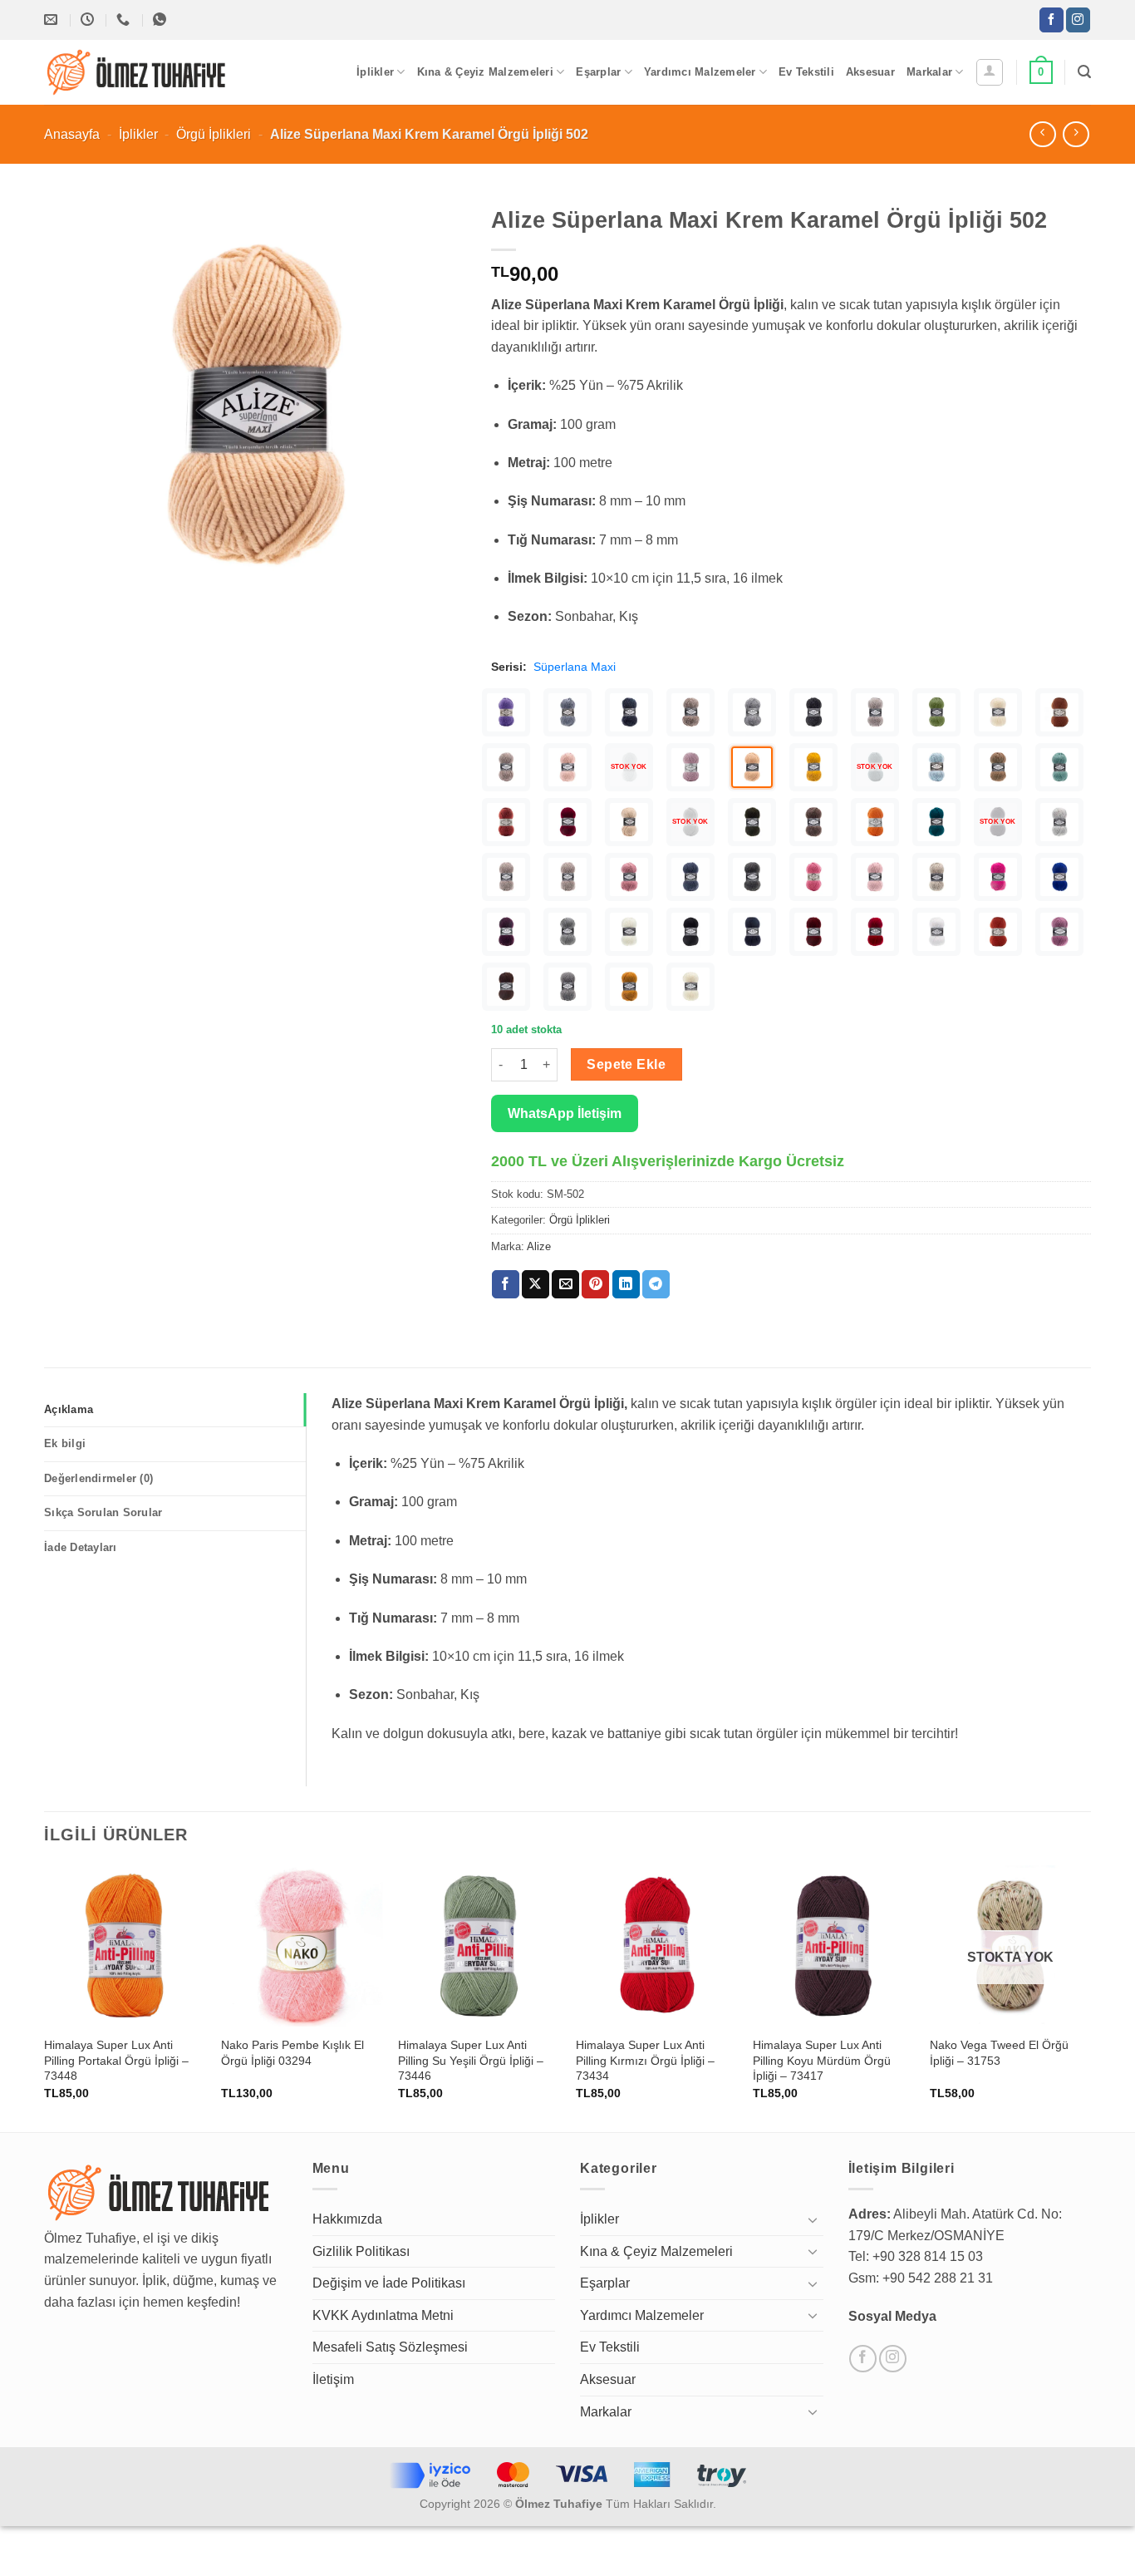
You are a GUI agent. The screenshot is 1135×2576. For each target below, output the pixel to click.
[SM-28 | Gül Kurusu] (1059, 932)
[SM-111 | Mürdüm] (506, 932)
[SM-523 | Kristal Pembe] (567, 767)
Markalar (929, 72)
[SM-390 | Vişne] (567, 822)
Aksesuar (870, 72)
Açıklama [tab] (69, 1409)
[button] (990, 72)
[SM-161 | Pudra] (875, 877)
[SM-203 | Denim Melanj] (690, 877)
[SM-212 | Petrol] (936, 822)
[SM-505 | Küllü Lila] (690, 767)
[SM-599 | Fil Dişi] (998, 712)
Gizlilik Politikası (361, 2251)
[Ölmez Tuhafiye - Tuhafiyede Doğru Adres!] (137, 72)
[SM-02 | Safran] (629, 987)
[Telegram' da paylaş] (656, 1284)
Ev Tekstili (806, 72)
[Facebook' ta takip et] (1051, 20)
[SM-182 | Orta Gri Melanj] (752, 877)
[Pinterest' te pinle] (595, 1284)
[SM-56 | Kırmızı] (875, 932)
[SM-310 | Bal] (629, 822)
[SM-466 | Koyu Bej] (998, 767)
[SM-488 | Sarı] (813, 767)
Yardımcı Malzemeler (700, 72)
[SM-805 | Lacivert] (629, 712)
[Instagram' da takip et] (1078, 20)
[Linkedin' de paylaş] (626, 1284)
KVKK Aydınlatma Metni (383, 2315)
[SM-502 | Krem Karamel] (752, 767)
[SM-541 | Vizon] (506, 767)
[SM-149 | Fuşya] (998, 877)
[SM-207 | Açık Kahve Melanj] (567, 877)
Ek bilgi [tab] (65, 1443)
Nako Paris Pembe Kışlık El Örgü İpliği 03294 (292, 2053)
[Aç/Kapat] (813, 2219)
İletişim (333, 2379)
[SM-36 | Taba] (998, 932)
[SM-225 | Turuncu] (875, 822)
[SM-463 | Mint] (1059, 767)
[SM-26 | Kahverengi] (506, 987)
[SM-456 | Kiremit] (506, 822)
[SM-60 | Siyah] (690, 932)
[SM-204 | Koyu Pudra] (629, 877)
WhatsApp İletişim (565, 1113)
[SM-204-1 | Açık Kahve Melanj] (506, 877)
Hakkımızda (347, 2219)
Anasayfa (72, 134)
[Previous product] (1076, 134)
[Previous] (45, 1997)
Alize (539, 1246)
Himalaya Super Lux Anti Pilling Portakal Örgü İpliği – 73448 (116, 2060)
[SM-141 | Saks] (1059, 877)
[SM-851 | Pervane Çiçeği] (506, 712)
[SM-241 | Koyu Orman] (752, 822)
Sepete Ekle (626, 1064)
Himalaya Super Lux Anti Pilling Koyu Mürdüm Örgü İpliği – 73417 (822, 2060)
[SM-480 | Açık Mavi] (936, 767)
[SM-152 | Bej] (936, 877)
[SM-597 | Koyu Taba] (1059, 712)
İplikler (375, 72)
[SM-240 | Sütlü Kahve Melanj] (813, 822)
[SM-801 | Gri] (752, 712)
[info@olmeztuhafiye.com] (53, 20)
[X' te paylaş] (536, 1284)
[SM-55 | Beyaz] (936, 932)
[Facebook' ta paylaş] (506, 1284)
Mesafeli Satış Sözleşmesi (390, 2347)
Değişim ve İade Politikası (389, 2283)
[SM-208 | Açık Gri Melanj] (1059, 822)
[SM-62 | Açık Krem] (629, 932)
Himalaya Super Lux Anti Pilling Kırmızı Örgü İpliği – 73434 (645, 2060)
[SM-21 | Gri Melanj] (567, 987)
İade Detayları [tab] (81, 1547)
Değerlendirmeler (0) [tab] (98, 1478)
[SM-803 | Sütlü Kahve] (690, 712)
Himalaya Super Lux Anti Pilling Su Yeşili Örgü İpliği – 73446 (471, 2060)
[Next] (1090, 1997)
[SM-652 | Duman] (875, 712)
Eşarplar (598, 72)
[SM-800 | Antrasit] (813, 712)
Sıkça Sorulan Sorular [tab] (103, 1512)
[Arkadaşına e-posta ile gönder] (565, 1284)
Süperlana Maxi (575, 667)
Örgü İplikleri (214, 134)
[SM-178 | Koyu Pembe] (813, 877)
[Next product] (1042, 134)
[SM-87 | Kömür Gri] (567, 932)
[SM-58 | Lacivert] (752, 932)
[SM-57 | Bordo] (813, 932)
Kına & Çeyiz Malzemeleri (485, 72)
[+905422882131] (125, 20)
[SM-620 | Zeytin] (936, 712)
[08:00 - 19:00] (89, 20)
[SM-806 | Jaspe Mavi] (567, 712)
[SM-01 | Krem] (690, 987)
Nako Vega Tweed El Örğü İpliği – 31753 (999, 2053)
